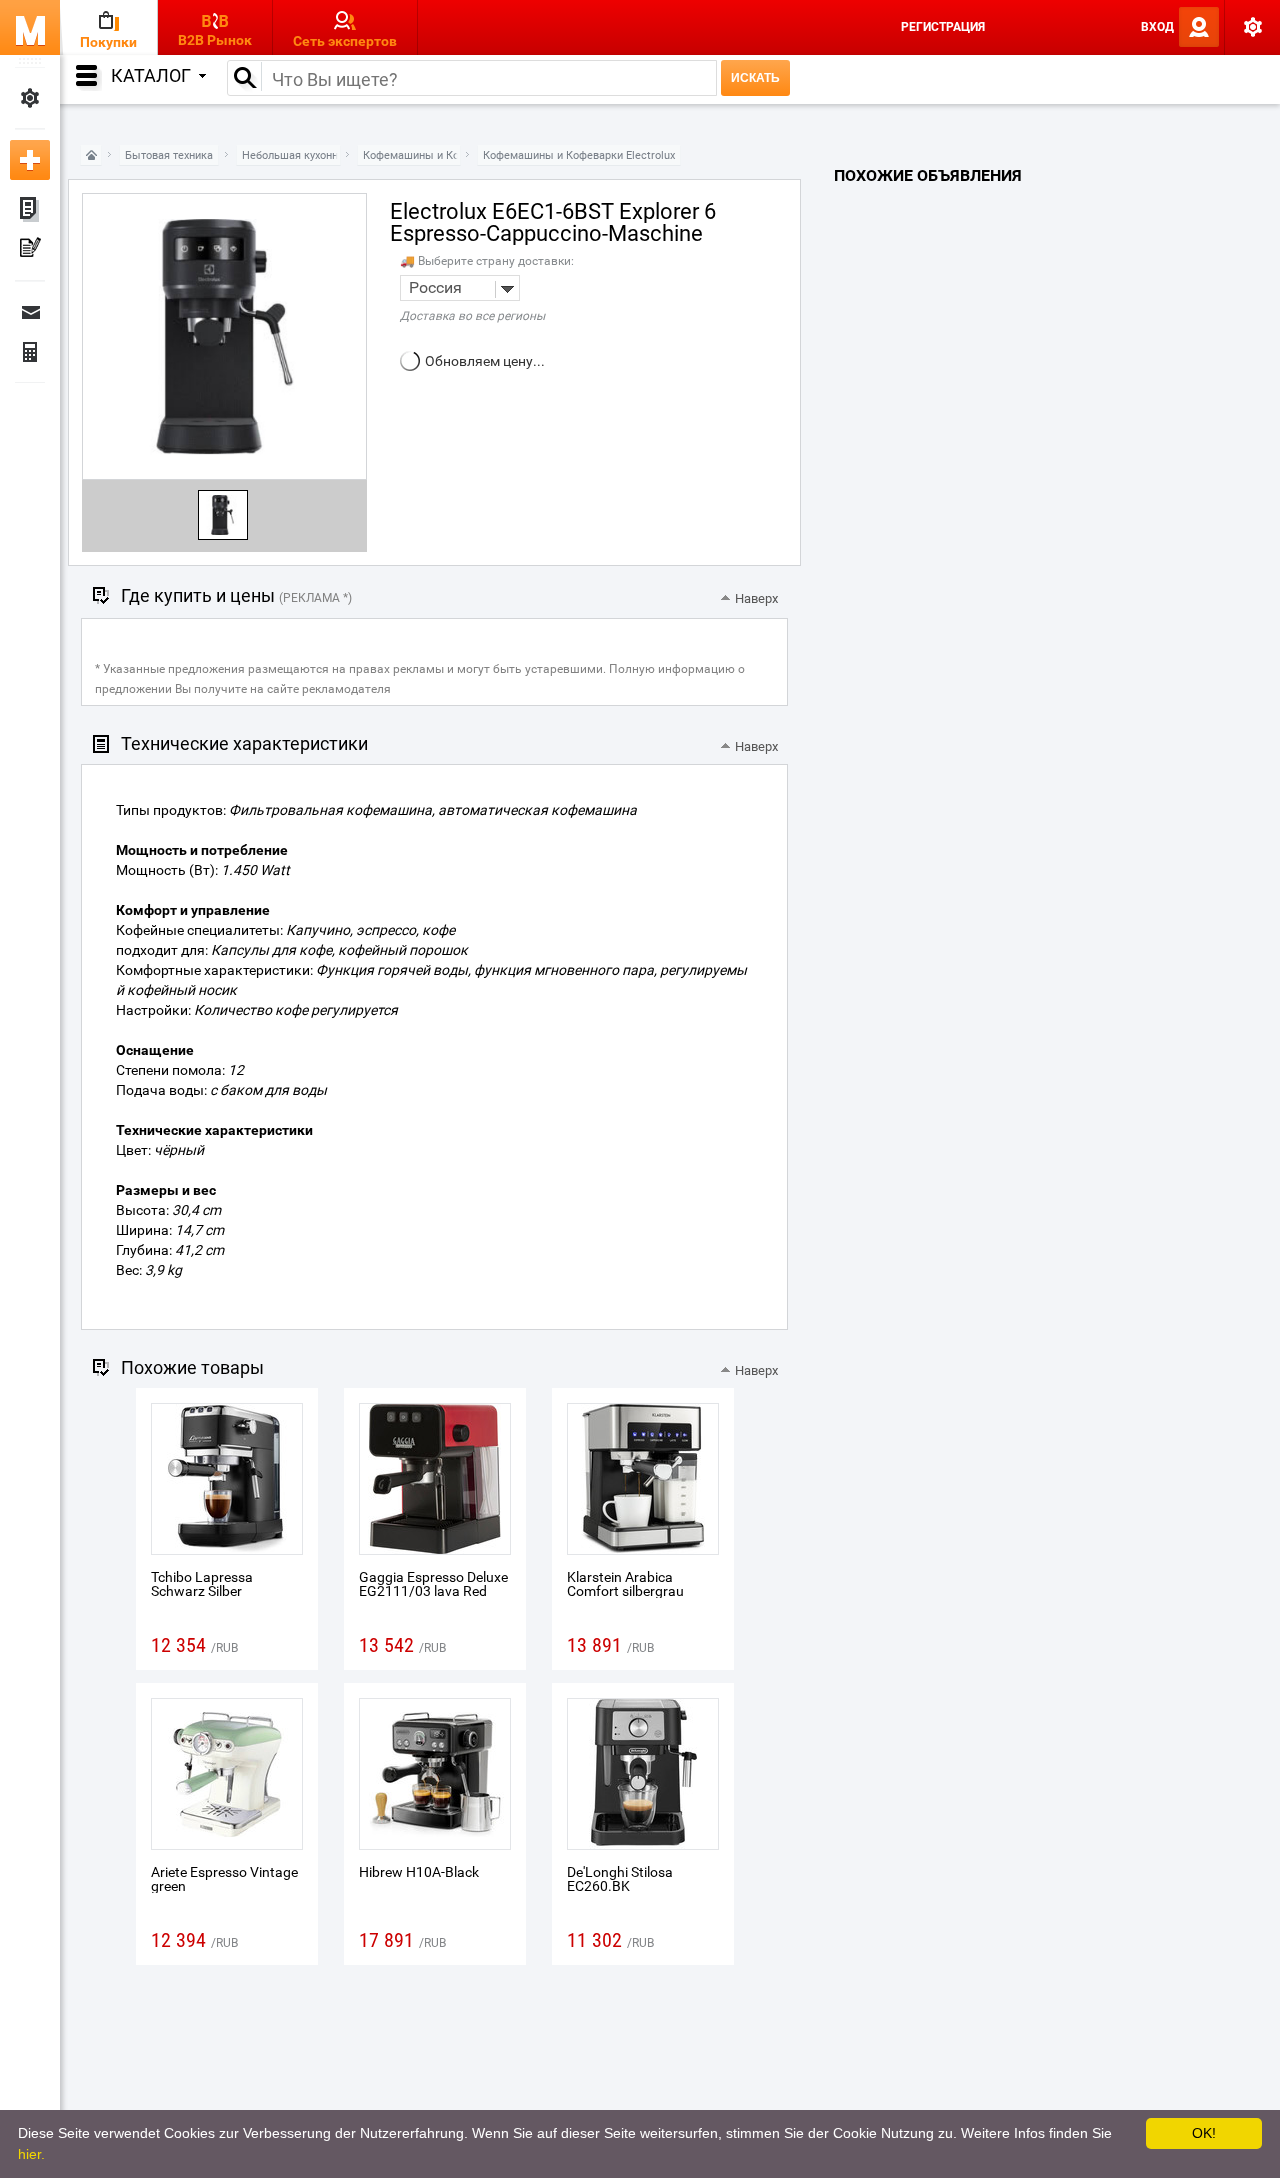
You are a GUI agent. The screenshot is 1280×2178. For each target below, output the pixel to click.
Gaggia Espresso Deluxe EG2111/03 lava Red (433, 1584)
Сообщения (30, 312)
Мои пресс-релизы (30, 250)
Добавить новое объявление (30, 160)
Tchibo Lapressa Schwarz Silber (202, 1584)
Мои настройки (30, 98)
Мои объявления (30, 210)
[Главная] (91, 155)
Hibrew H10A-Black (419, 1872)
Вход (1157, 27)
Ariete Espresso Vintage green (224, 1879)
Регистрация (943, 27)
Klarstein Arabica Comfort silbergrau (625, 1584)
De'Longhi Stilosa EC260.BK (620, 1879)
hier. (31, 2154)
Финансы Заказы (30, 352)
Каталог (151, 75)
